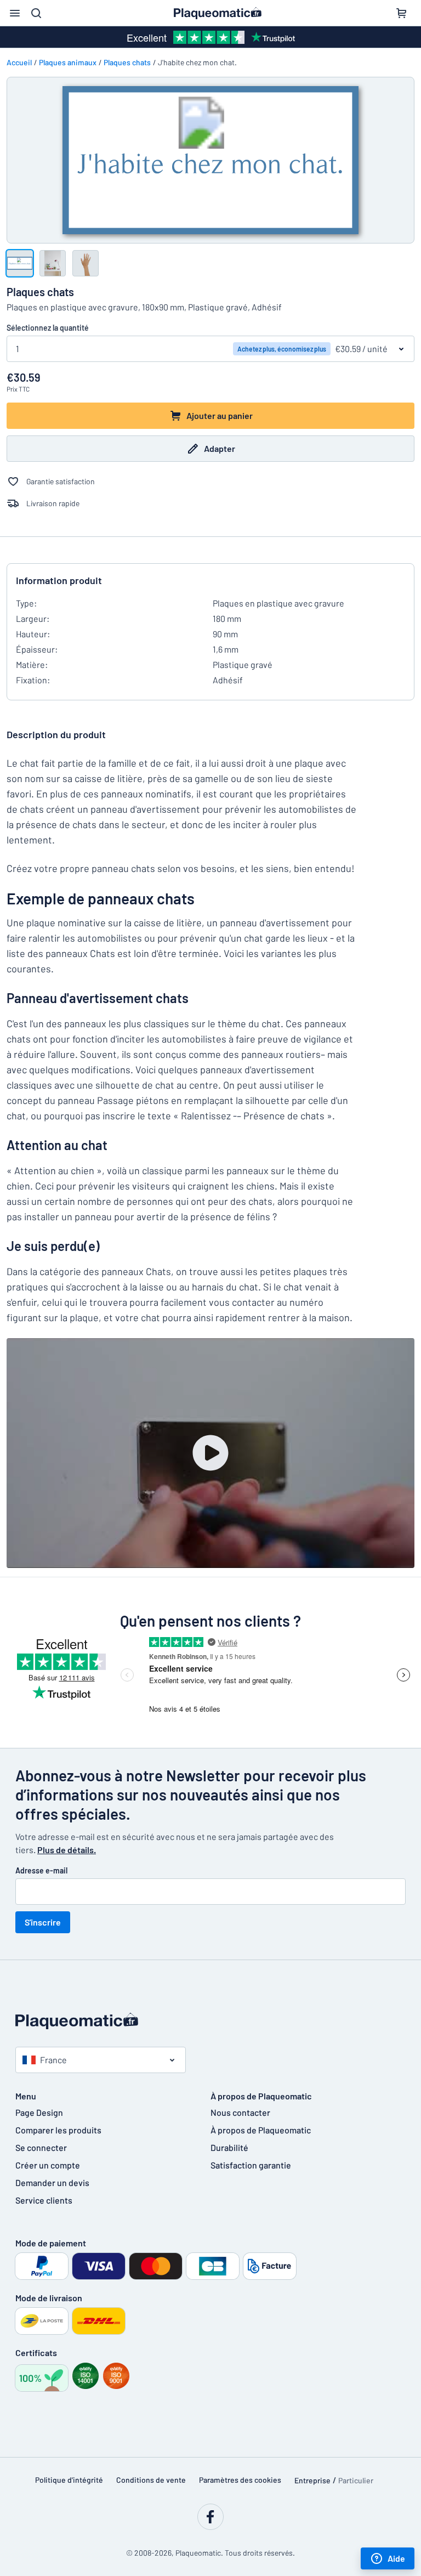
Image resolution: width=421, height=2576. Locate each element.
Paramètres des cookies (240, 2480)
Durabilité (229, 2147)
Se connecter (41, 2147)
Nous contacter (240, 2112)
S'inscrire (43, 1922)
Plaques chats (127, 62)
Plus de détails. (67, 1850)
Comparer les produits (58, 2130)
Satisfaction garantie (251, 2165)
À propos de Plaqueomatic (261, 2130)
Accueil (19, 62)
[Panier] (401, 13)
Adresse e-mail (41, 1870)
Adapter (220, 448)
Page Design (39, 2112)
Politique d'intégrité (69, 2480)
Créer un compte (48, 2165)
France (53, 2060)
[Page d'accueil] (210, 2021)
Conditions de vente (151, 2480)
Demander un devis (52, 2182)
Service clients (44, 2200)
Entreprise (312, 2480)
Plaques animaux (68, 62)
